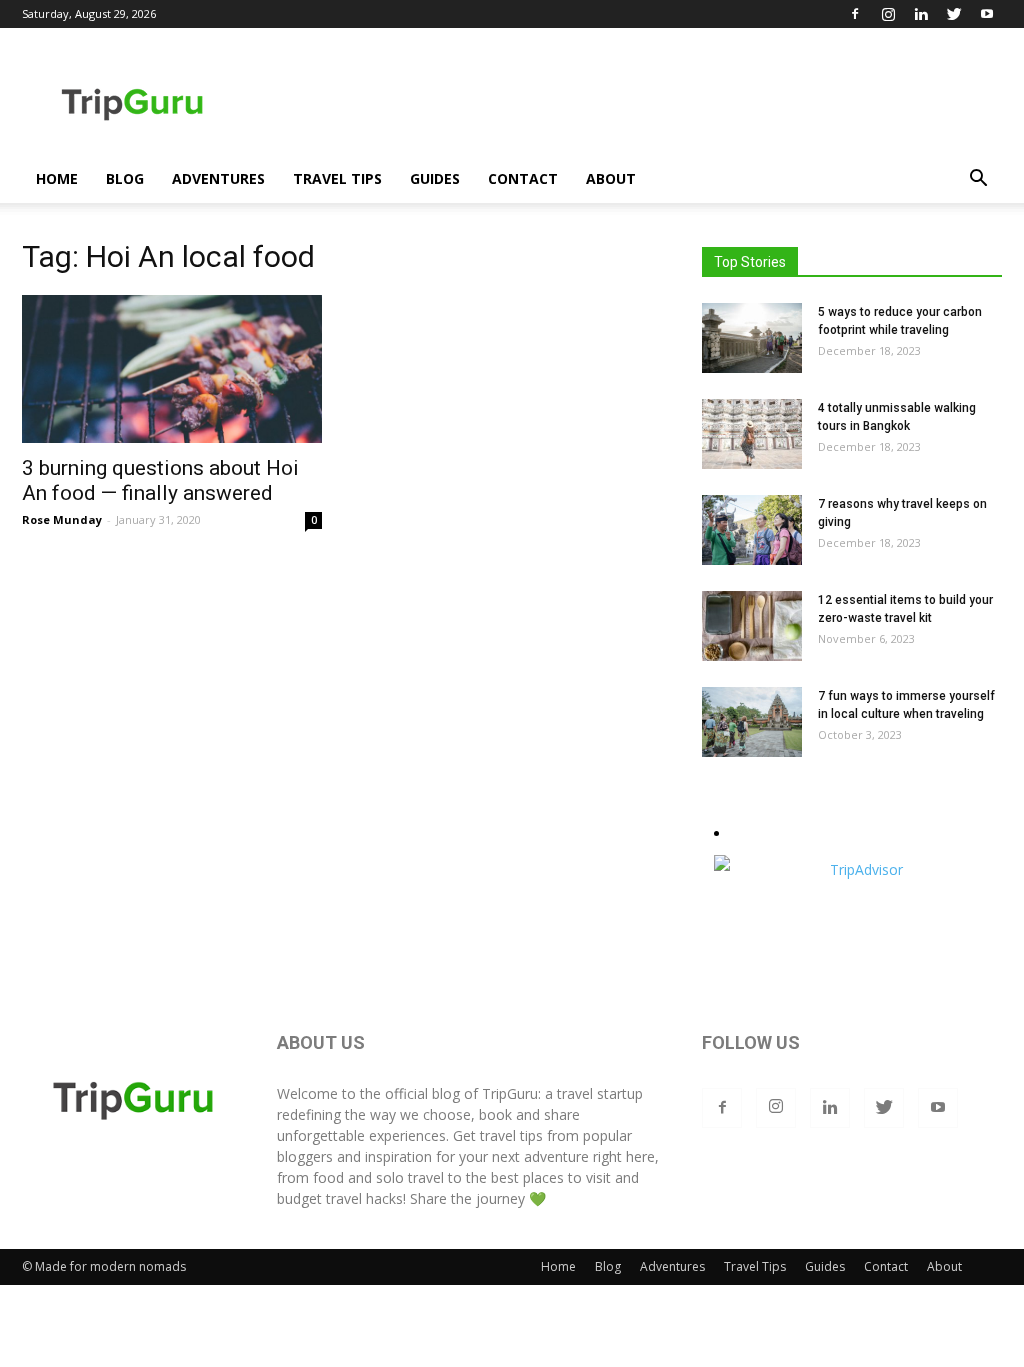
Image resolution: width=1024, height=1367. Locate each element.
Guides (435, 178)
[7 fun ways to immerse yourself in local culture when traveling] (752, 722)
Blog (125, 178)
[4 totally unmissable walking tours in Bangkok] (752, 434)
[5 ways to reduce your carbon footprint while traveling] (752, 338)
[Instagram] (888, 14)
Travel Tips (337, 178)
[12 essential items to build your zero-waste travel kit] (752, 626)
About (611, 178)
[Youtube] (987, 14)
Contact (523, 178)
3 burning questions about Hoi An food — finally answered (160, 480)
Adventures (218, 178)
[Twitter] (954, 14)
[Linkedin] (921, 14)
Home (57, 178)
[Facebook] (855, 14)
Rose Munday (62, 519)
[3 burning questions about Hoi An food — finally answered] (172, 369)
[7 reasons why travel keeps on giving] (752, 530)
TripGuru (510, 1093)
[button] (978, 180)
